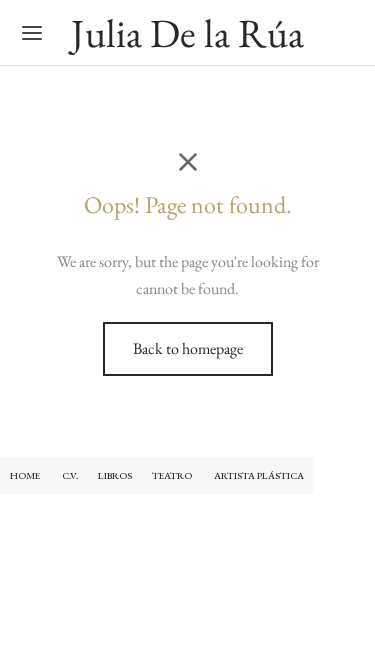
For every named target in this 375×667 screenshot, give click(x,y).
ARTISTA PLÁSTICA (259, 475)
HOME (25, 475)
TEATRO (173, 475)
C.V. (70, 475)
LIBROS (115, 475)
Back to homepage (188, 348)
